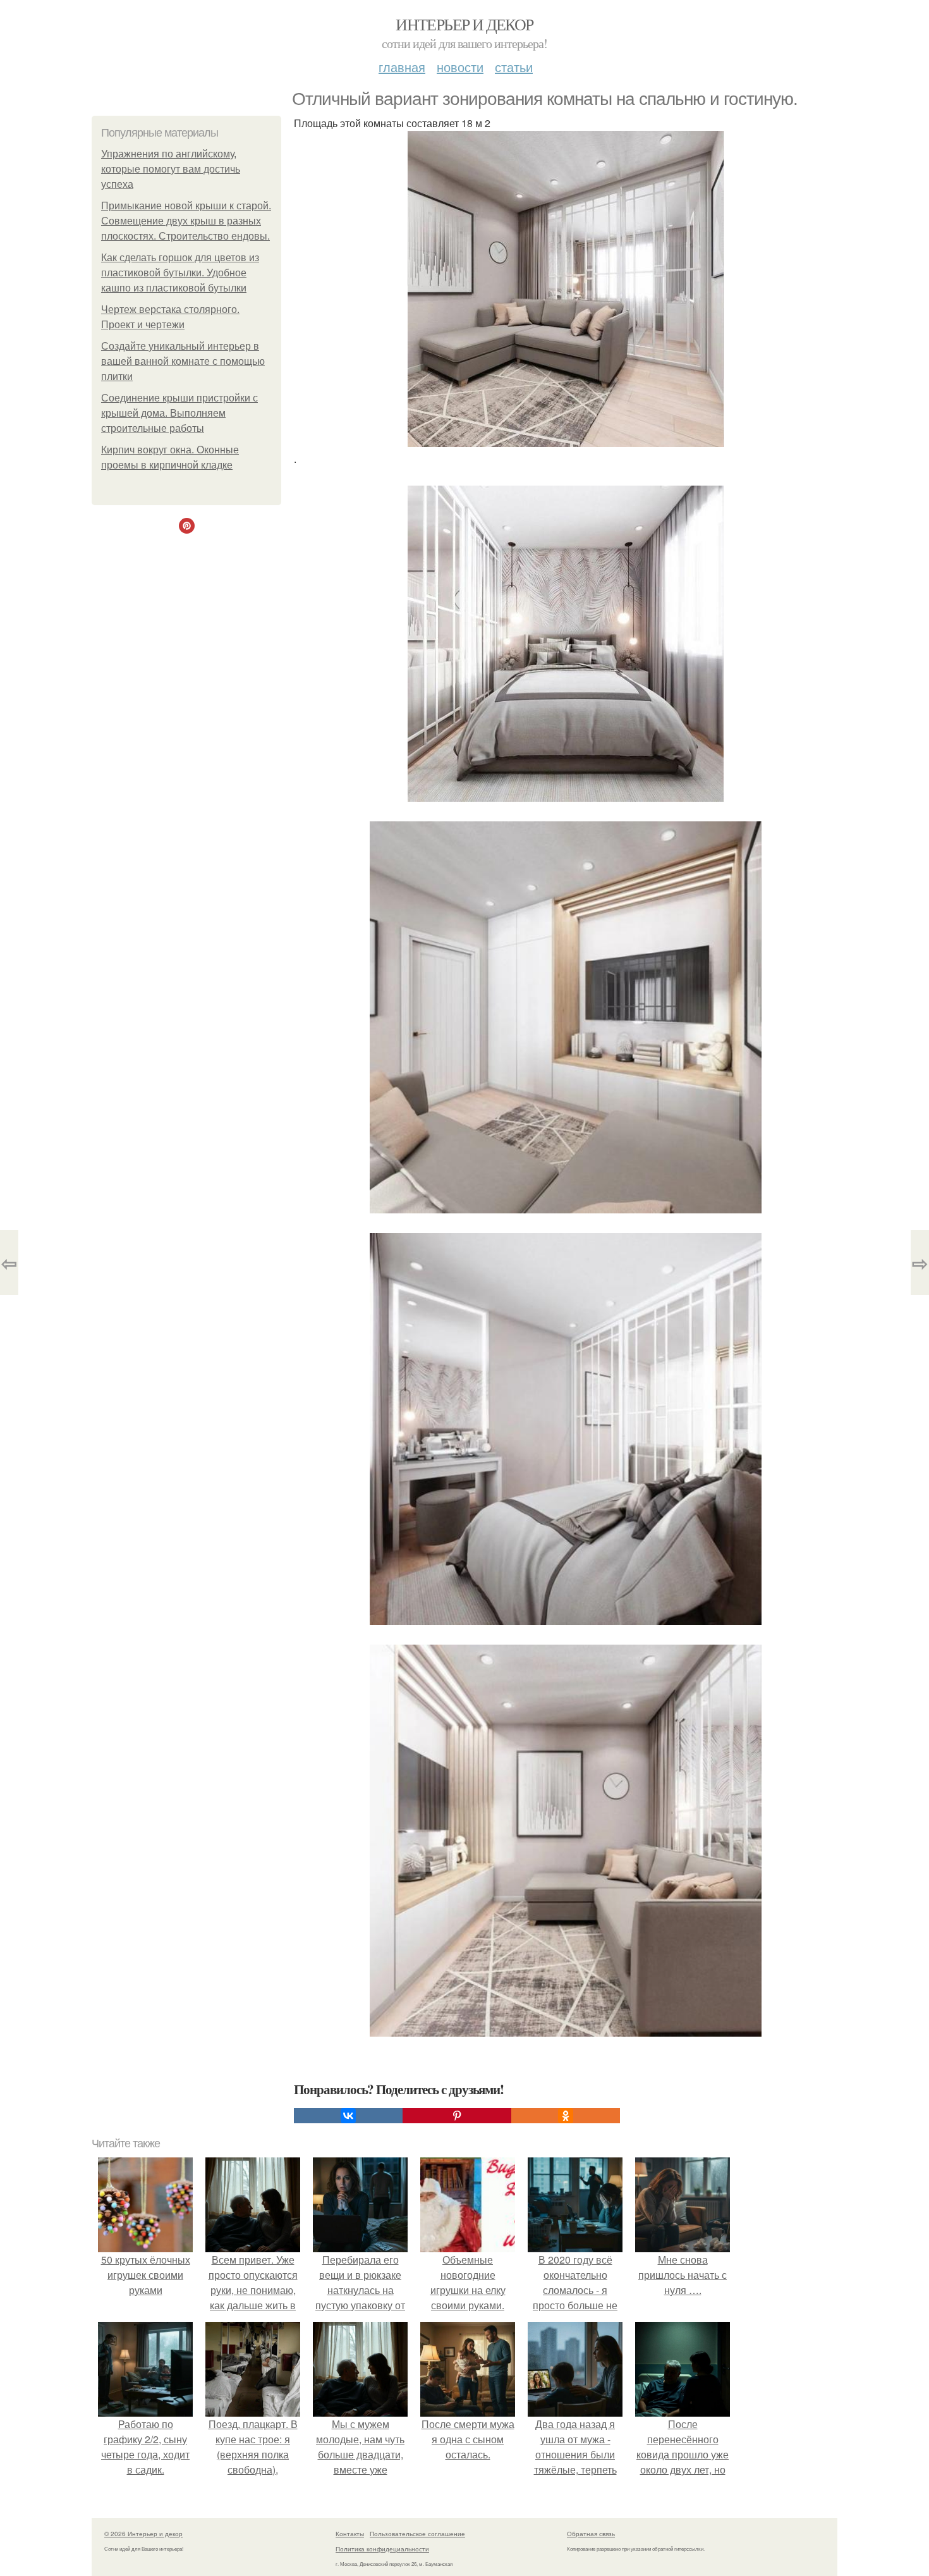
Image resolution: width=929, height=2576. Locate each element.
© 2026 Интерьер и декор (143, 2534)
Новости (460, 67)
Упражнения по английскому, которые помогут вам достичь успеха (171, 169)
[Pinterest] (457, 2116)
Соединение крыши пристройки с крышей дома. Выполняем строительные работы (179, 413)
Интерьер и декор (464, 24)
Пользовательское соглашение (417, 2534)
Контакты (350, 2534)
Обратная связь (591, 2534)
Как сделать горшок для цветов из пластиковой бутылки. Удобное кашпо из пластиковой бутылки (180, 273)
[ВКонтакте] (348, 2116)
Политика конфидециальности (382, 2549)
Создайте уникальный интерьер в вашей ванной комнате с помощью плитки (183, 361)
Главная (402, 67)
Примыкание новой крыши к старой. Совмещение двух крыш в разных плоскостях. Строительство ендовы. (186, 221)
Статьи (514, 67)
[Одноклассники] (566, 2116)
